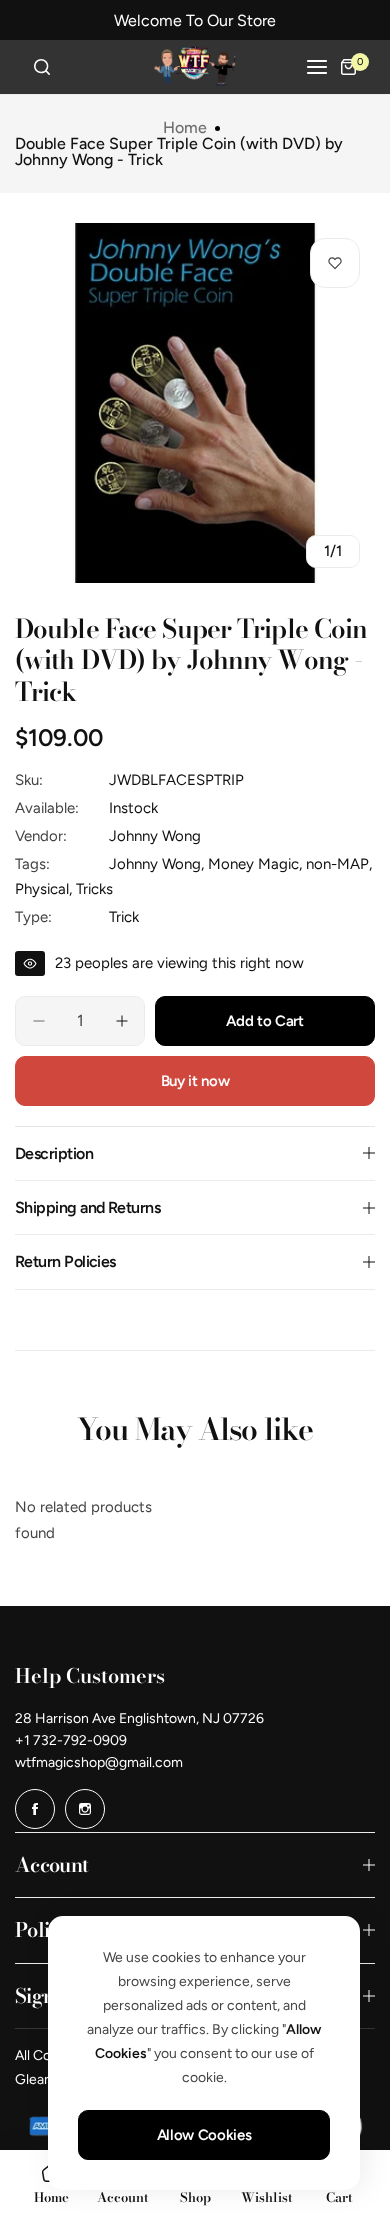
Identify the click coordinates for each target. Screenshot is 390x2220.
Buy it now (195, 1081)
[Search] (42, 67)
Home (185, 128)
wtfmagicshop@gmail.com (99, 1762)
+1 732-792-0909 (71, 1740)
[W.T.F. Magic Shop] (195, 67)
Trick (124, 917)
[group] (195, 403)
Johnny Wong (155, 836)
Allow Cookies (204, 2135)
